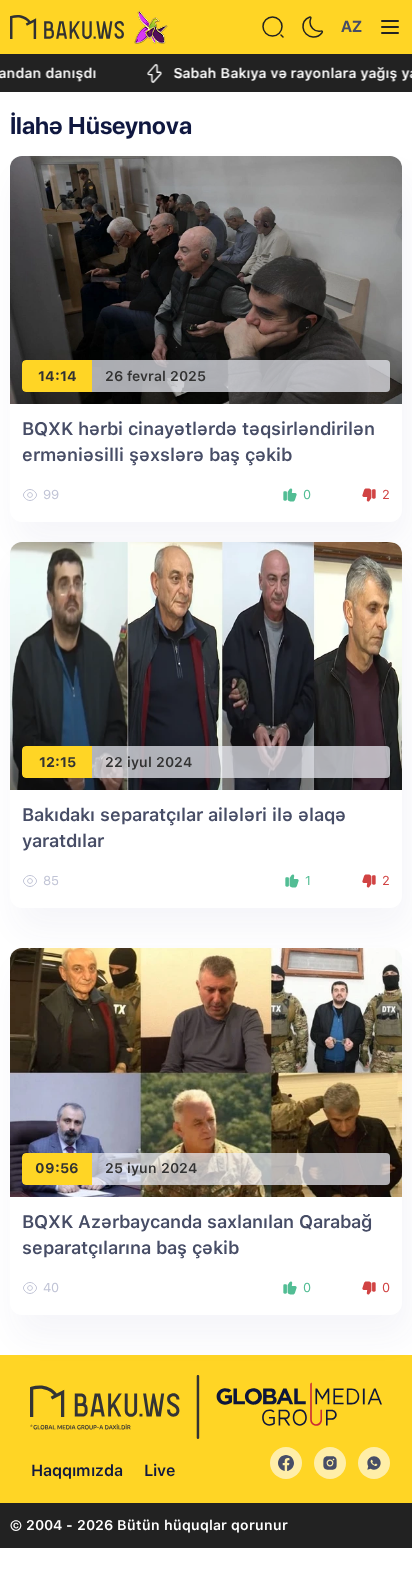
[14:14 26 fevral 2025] (206, 278)
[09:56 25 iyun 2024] (206, 1071)
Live (159, 1470)
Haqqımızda (77, 1470)
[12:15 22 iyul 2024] (206, 664)
